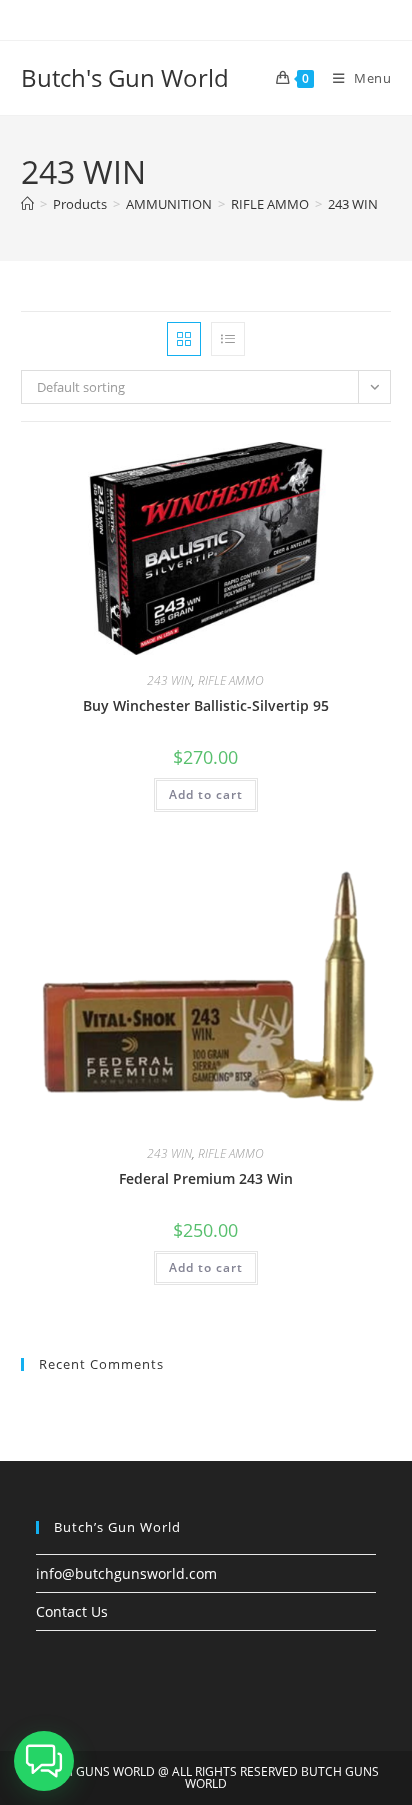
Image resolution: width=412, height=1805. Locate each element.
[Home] (27, 204)
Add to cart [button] (206, 794)
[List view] (228, 339)
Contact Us (72, 1611)
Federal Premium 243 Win (206, 1178)
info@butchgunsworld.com (126, 1573)
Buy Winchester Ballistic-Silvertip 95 (206, 705)
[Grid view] (184, 339)
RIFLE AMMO (231, 680)
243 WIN (353, 204)
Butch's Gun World (125, 77)
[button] (44, 1761)
